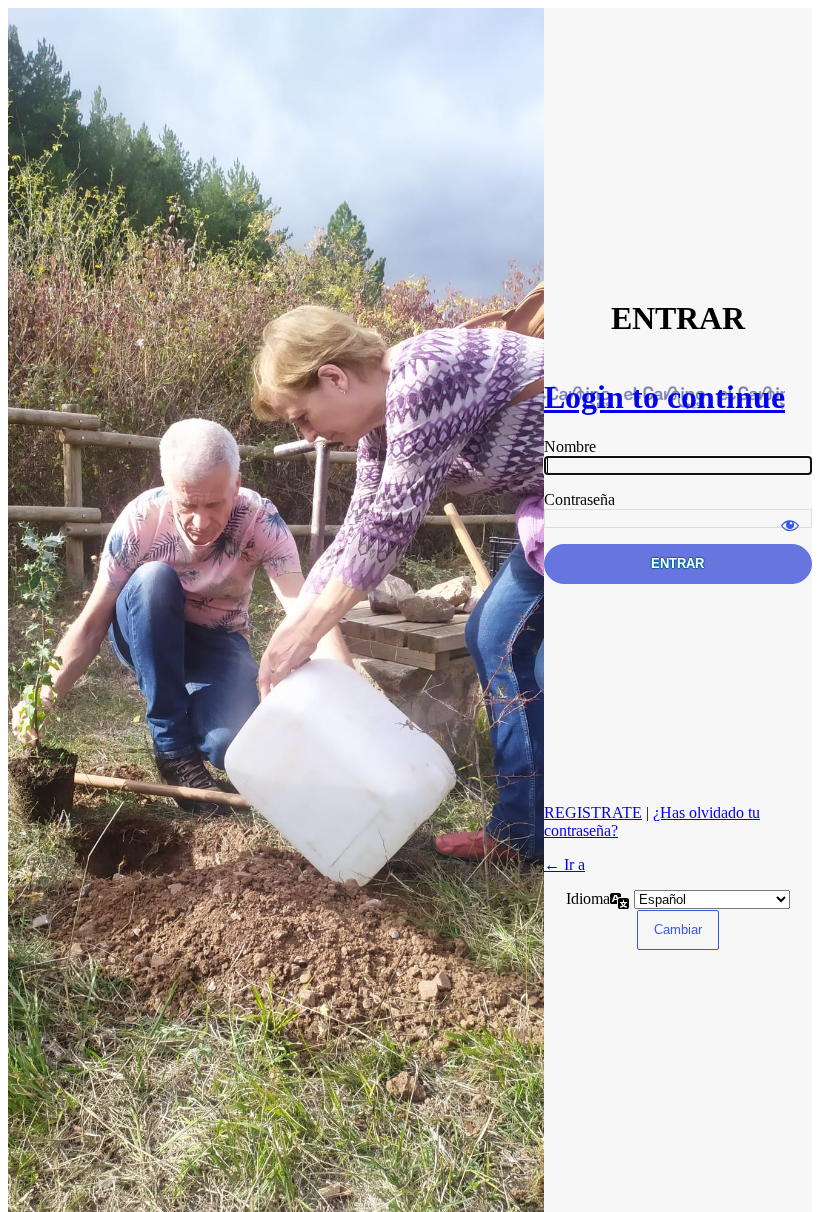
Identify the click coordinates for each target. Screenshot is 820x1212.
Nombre (570, 446)
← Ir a (564, 864)
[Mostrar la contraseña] (790, 516)
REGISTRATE (593, 812)
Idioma (588, 898)
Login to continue (664, 397)
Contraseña (579, 499)
